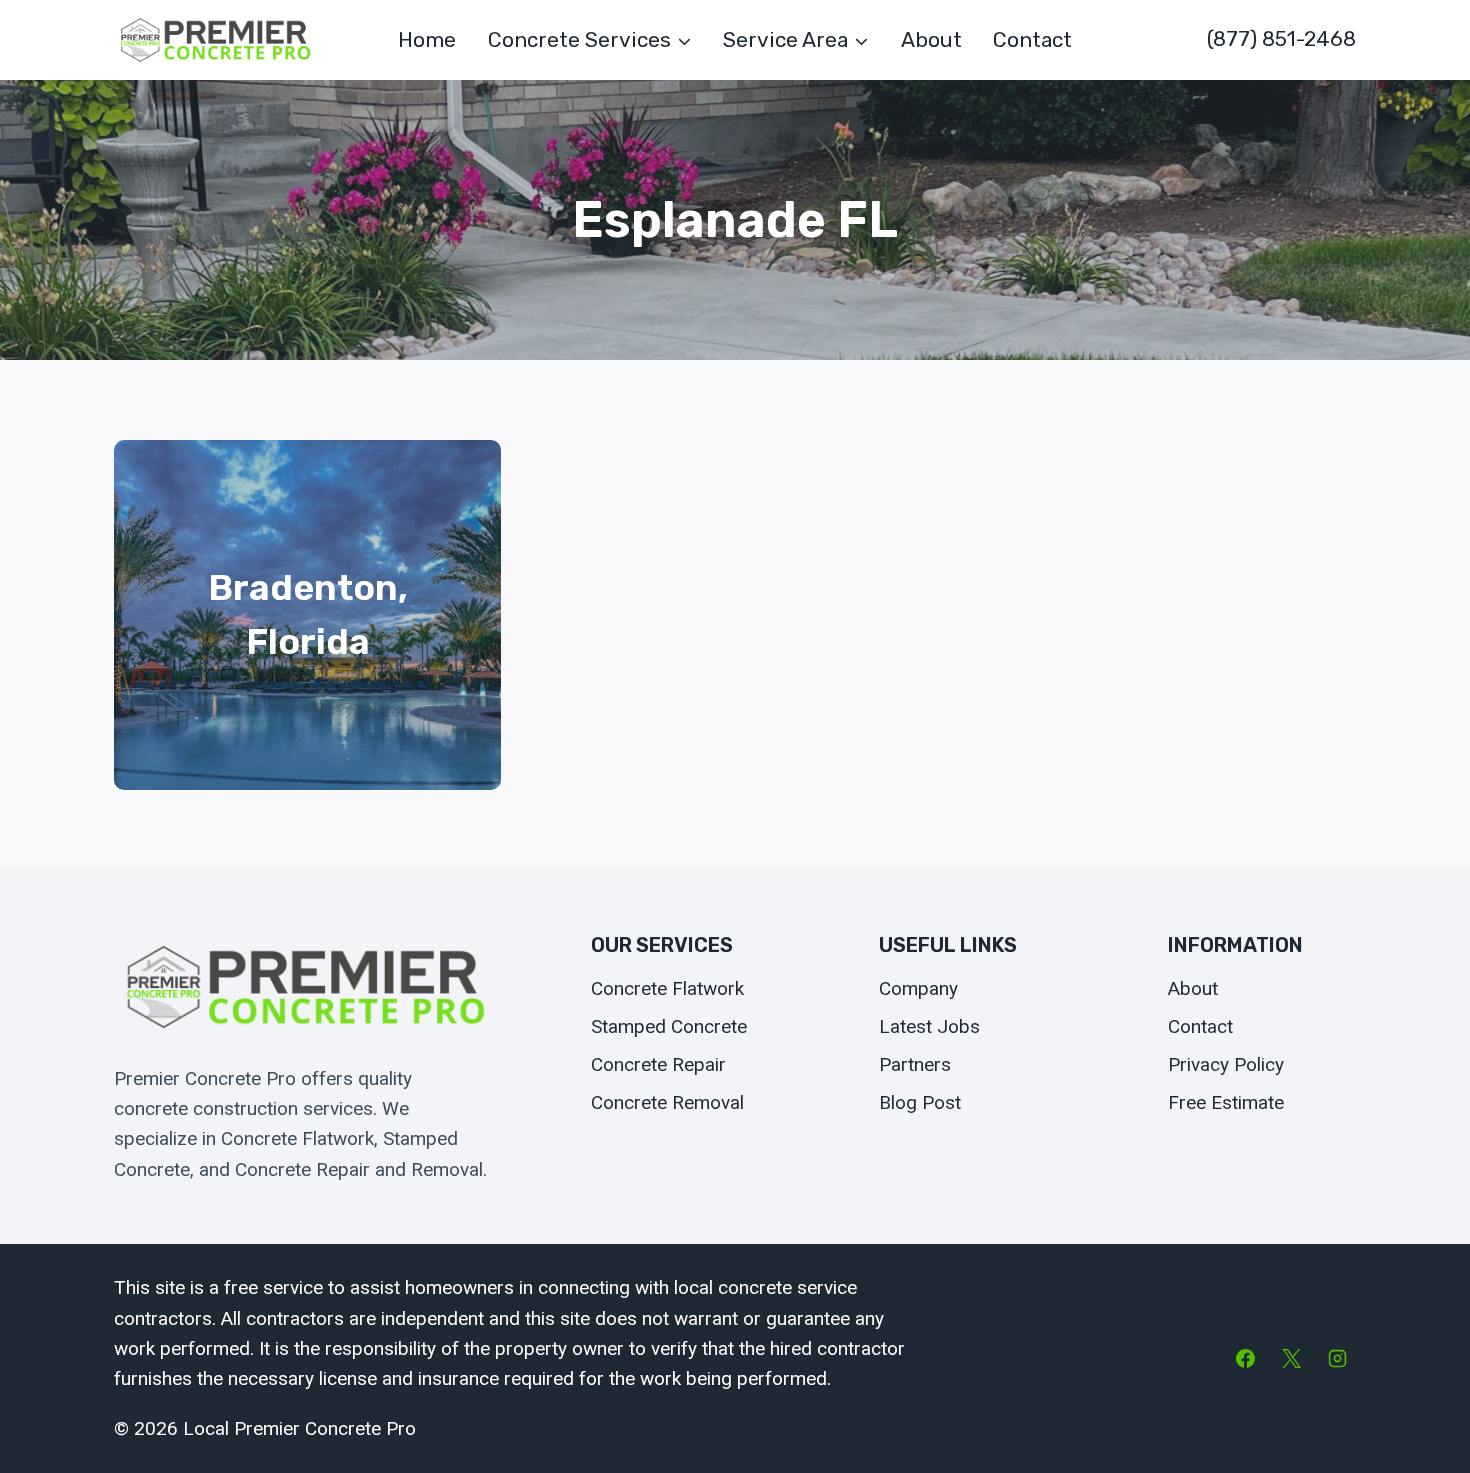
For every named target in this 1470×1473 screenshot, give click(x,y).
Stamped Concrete (669, 1026)
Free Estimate (1226, 1102)
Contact (1032, 39)
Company (918, 988)
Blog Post (920, 1102)
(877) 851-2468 (1281, 38)
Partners (915, 1064)
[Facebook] (1246, 1359)
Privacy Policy (1226, 1064)
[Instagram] (1337, 1359)
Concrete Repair (658, 1064)
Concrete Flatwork (667, 988)
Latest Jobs (929, 1026)
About (931, 39)
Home (427, 39)
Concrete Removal (667, 1102)
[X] (1291, 1359)
